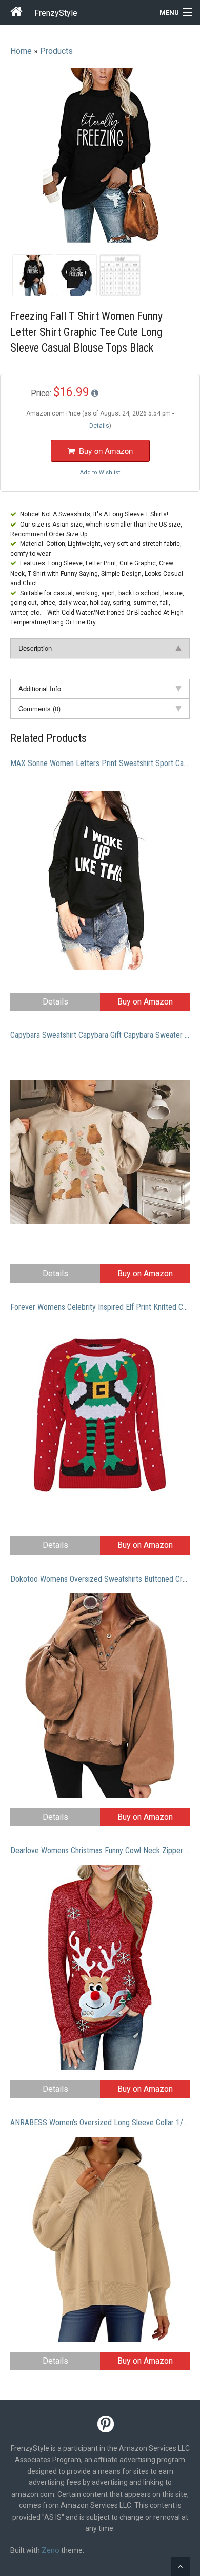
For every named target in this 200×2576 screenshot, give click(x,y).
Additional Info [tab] (40, 689)
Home (21, 51)
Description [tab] (35, 648)
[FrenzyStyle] (17, 13)
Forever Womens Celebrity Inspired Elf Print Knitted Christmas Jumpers (100, 1307)
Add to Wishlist (100, 473)
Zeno (51, 2550)
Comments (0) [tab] (39, 708)
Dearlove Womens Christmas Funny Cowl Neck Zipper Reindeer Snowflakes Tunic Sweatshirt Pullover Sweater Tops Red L (100, 1851)
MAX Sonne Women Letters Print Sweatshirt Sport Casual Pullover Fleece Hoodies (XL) (100, 763)
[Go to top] (181, 2566)
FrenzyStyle (56, 13)
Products (56, 51)
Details (55, 1002)
